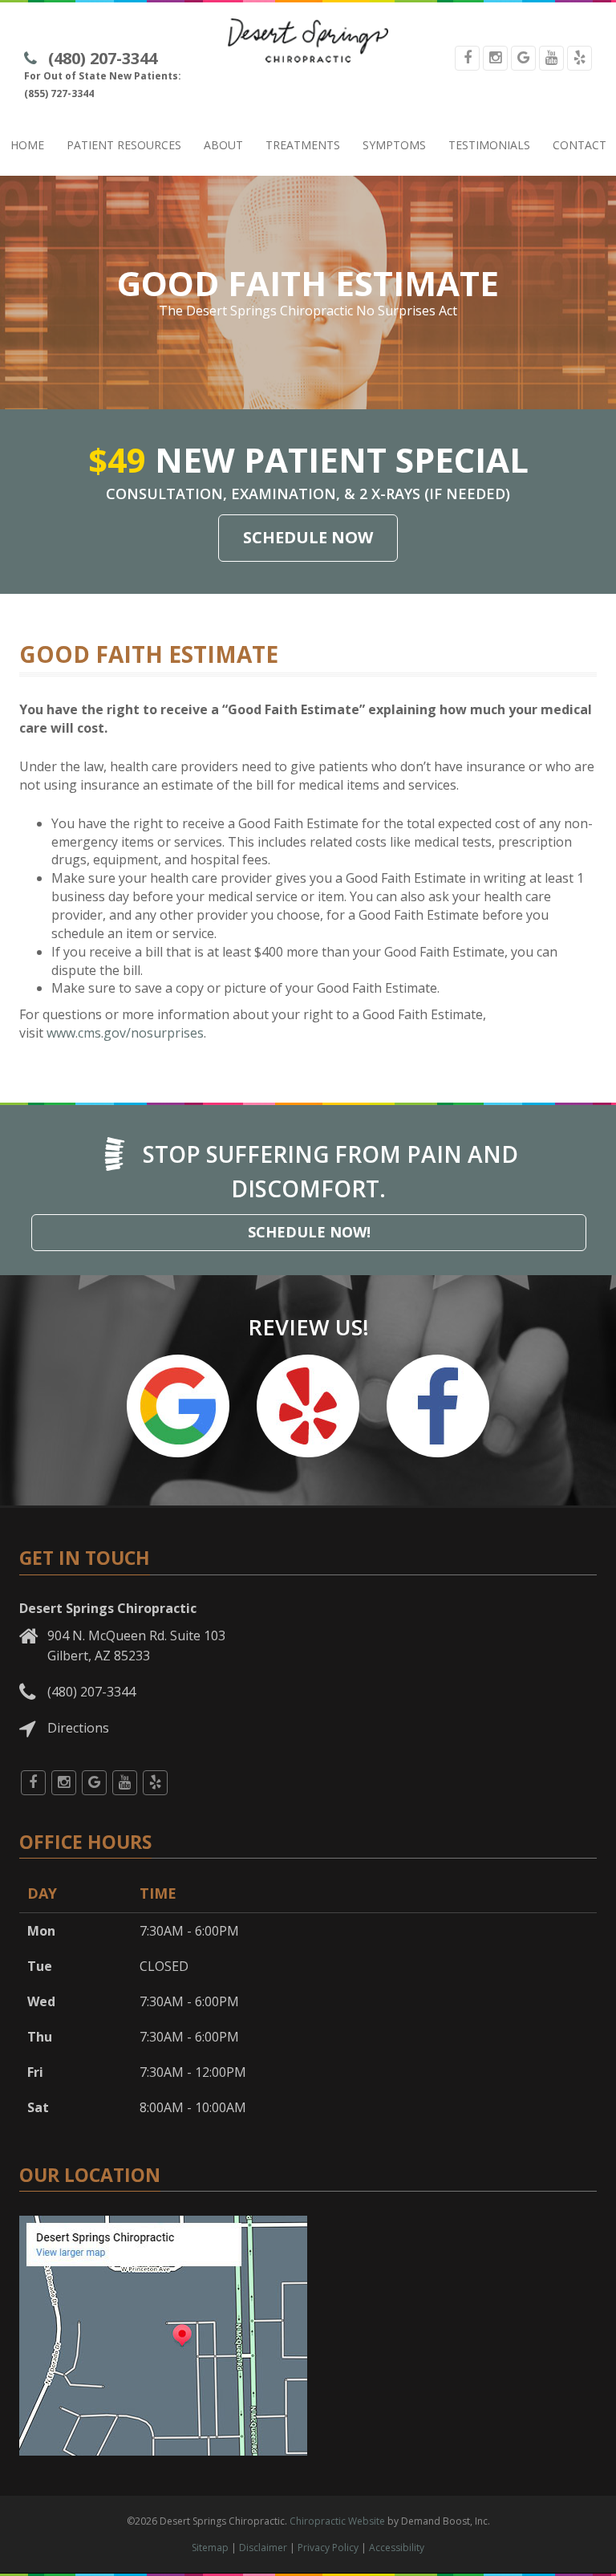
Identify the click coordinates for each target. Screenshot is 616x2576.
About (223, 145)
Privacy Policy (328, 2548)
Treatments (303, 145)
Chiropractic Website (337, 2521)
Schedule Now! (309, 1232)
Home (27, 145)
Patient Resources (124, 145)
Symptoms (394, 145)
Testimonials (489, 145)
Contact (580, 145)
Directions (78, 1728)
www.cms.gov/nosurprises (125, 1033)
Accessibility (397, 2548)
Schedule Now (308, 537)
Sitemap (210, 2548)
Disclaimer (263, 2548)
